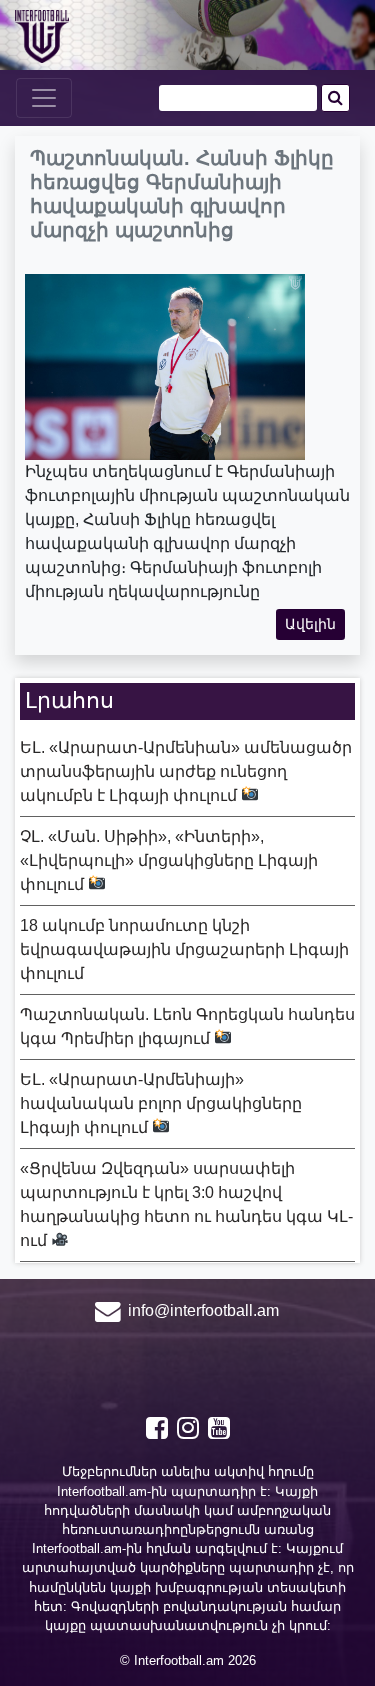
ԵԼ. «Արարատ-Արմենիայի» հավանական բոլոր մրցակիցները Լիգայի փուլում (161, 1103)
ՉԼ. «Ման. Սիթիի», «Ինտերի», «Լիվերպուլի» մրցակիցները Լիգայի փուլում (169, 860)
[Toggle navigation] (44, 98)
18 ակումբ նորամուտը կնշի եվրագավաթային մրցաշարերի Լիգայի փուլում (184, 949)
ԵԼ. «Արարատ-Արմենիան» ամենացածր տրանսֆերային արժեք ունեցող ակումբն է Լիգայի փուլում (186, 771)
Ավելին (310, 624)
